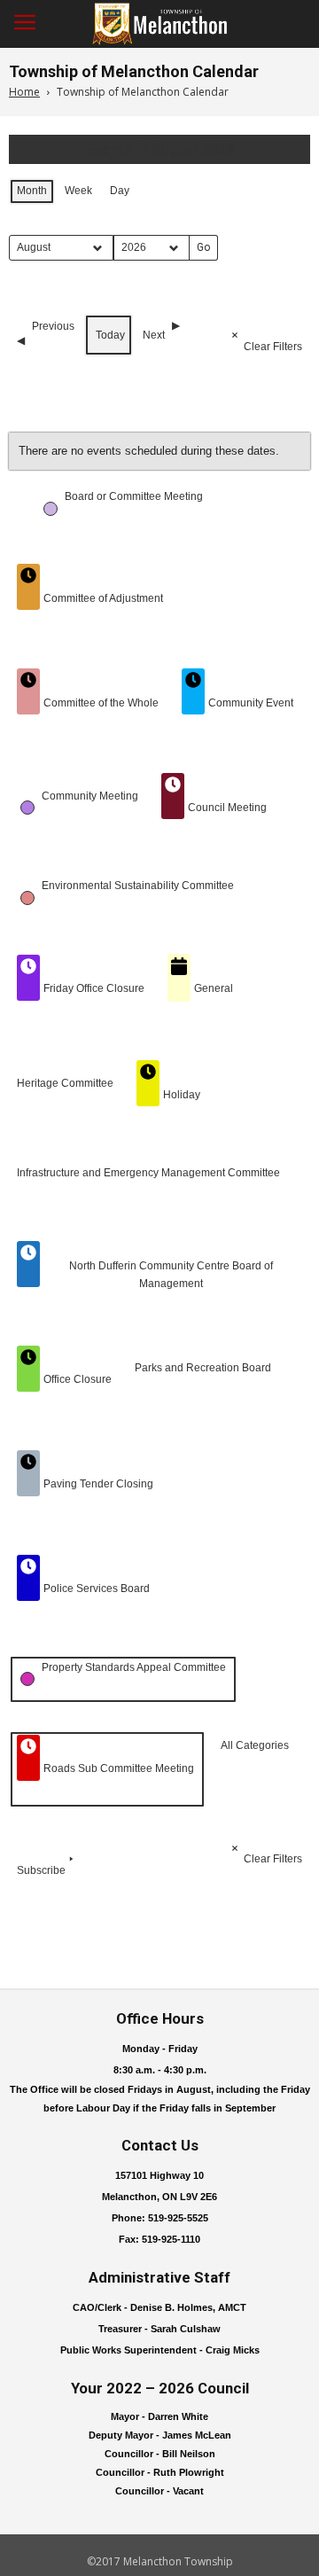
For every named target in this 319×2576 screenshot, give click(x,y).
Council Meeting (227, 808)
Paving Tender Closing (98, 1484)
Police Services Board (97, 1589)
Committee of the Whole (101, 703)
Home (24, 92)
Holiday (182, 1095)
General (214, 988)
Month (32, 191)
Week (78, 191)
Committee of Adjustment (103, 598)
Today (110, 335)
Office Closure (78, 1379)
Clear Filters (273, 347)
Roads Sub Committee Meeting (119, 1768)
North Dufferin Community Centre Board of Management (171, 1274)
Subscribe (41, 1870)
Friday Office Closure (94, 988)
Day (120, 191)
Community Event (251, 703)
